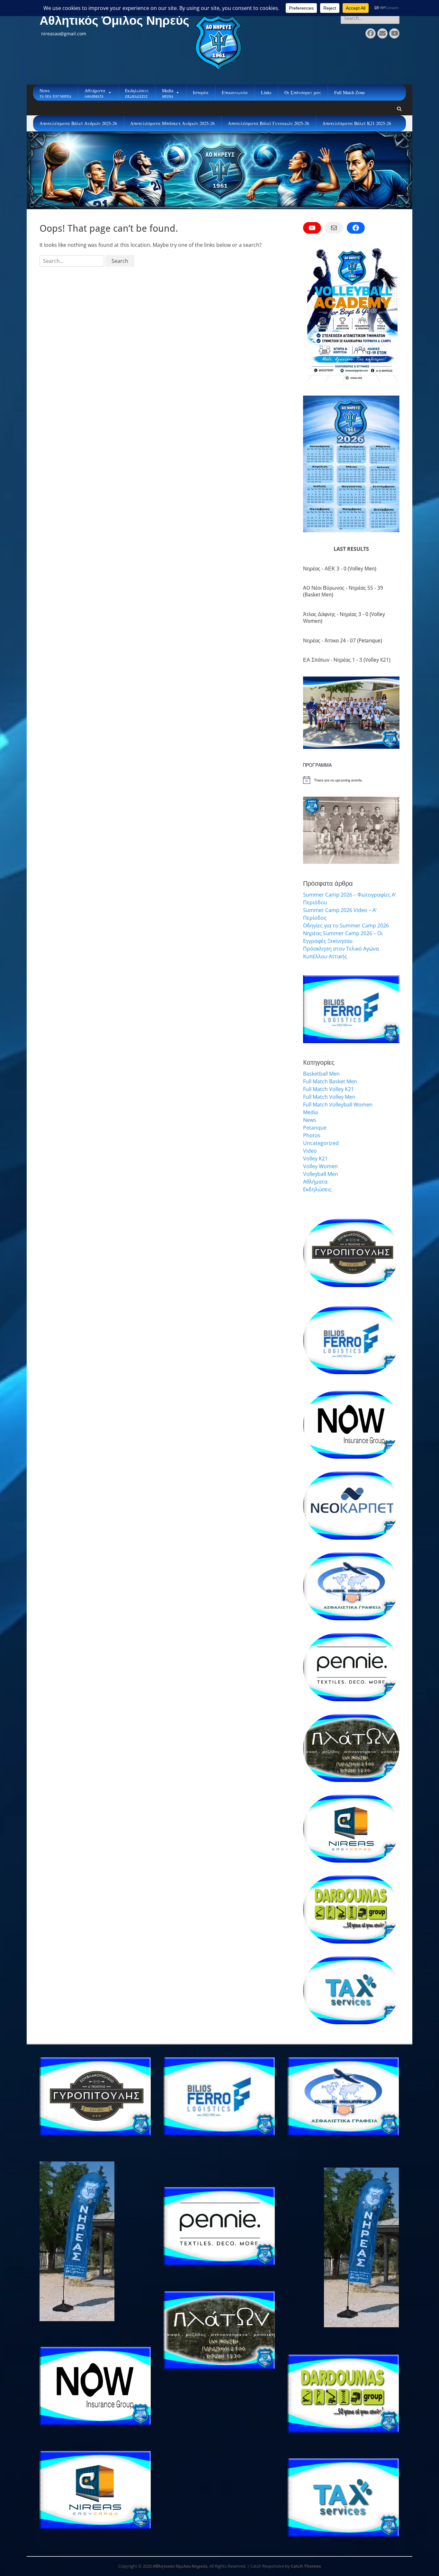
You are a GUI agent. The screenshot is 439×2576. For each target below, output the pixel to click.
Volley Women (320, 1166)
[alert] (351, 780)
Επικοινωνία (235, 92)
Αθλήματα (315, 1182)
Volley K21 (315, 1158)
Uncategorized (321, 1143)
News (310, 1120)
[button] (313, 713)
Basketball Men (321, 1074)
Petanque (315, 1128)
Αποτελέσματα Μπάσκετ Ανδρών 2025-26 (172, 123)
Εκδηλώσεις (317, 1189)
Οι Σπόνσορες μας (303, 92)
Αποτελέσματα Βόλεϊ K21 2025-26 (357, 123)
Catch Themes (306, 2566)
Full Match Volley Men (329, 1097)
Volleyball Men (321, 1174)
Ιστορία (201, 92)
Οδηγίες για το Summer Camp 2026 (346, 926)
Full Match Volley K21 (328, 1089)
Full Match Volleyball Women (338, 1105)
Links (266, 92)
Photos (312, 1135)
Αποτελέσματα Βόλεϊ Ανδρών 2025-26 (78, 123)
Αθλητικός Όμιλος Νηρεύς (114, 21)
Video (310, 1151)
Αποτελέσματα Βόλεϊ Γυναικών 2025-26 (269, 123)
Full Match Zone (349, 92)
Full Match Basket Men (330, 1081)
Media (310, 1112)
